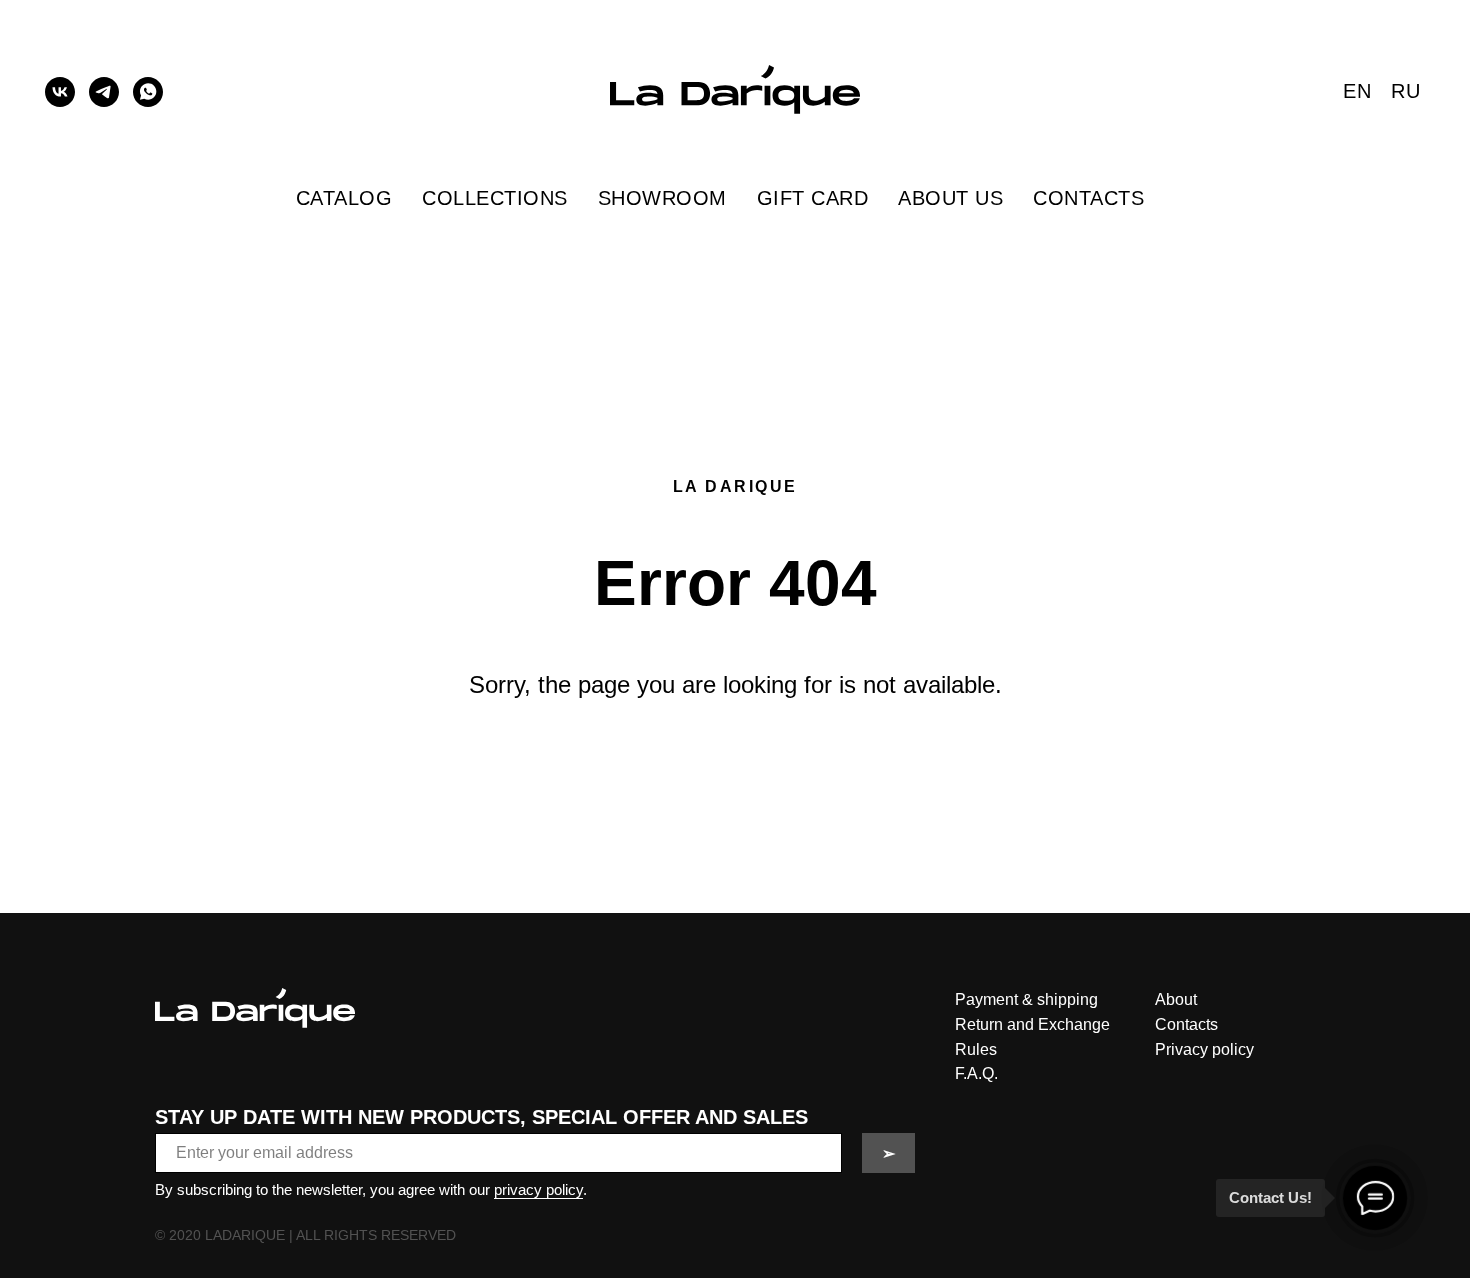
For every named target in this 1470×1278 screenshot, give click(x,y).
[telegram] (104, 92)
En (1357, 91)
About (1176, 999)
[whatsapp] (148, 92)
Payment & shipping (1026, 999)
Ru (1405, 91)
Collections (495, 198)
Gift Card (813, 198)
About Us (950, 198)
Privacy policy (1204, 1049)
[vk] (60, 92)
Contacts (1088, 198)
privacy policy (538, 1189)
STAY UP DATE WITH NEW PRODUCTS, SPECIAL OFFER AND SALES (481, 1117)
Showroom (662, 198)
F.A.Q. (976, 1073)
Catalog (344, 198)
